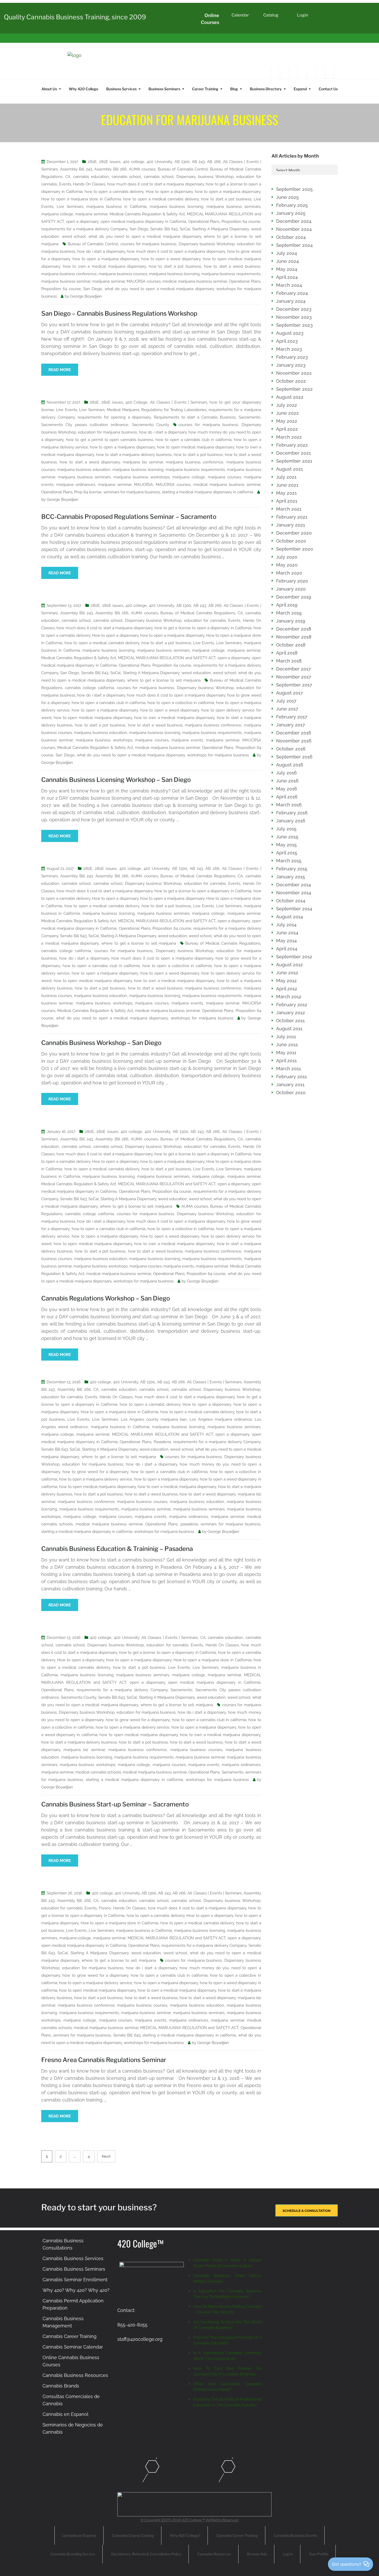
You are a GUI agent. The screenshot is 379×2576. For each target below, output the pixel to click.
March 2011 (289, 1069)
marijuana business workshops (142, 477)
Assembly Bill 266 (110, 169)
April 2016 (287, 797)
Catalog (271, 15)
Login (303, 15)
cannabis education (91, 177)
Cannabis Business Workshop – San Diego (101, 1043)
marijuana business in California (116, 207)
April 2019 (287, 605)
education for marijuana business (107, 432)
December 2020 (294, 533)
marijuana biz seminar (143, 462)
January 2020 (291, 589)
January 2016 (291, 821)
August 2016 (290, 765)
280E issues (110, 162)
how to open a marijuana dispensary (228, 192)
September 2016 (294, 757)
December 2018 (294, 629)
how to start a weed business (232, 266)
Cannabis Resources (214, 2554)
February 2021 (292, 517)
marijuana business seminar (66, 281)
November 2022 (294, 373)
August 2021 (290, 469)
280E (92, 162)
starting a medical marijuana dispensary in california (207, 492)
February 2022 (292, 445)
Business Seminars (164, 89)
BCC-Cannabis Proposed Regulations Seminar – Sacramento (129, 517)
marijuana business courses (123, 274)
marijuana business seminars (233, 207)
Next (106, 2156)
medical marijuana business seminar (195, 281)
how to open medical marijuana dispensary (196, 447)
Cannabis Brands (61, 2386)
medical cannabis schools (98, 1772)
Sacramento (250, 417)
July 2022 (287, 405)
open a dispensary (82, 222)
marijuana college (57, 214)
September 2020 (295, 549)
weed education (196, 673)
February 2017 (292, 717)
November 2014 (294, 893)
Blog (234, 89)
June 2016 (287, 781)
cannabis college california (89, 688)
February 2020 (292, 581)
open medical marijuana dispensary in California (143, 222)
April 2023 (287, 341)
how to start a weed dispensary (90, 462)
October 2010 (291, 1093)
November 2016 (294, 741)
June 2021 (287, 485)
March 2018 (289, 661)
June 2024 (287, 261)
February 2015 (292, 869)
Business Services (121, 89)
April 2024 (287, 277)
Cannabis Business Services (73, 2258)
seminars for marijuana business (132, 492)
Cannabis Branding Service (73, 2554)
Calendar (240, 15)
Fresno (105, 1908)
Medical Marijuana (123, 410)
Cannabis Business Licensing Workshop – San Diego (116, 780)
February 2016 (292, 813)
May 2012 (286, 981)
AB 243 (198, 162)
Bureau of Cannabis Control (183, 169)
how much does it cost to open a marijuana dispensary (176, 251)
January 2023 (291, 365)
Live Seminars (70, 207)
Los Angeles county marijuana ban (154, 1419)
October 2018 (291, 645)
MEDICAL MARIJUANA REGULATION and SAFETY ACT (167, 658)
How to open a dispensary (169, 192)
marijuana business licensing (177, 207)
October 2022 (291, 381)
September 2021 (294, 461)
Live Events (66, 410)
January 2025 (291, 213)
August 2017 (290, 693)
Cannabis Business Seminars (74, 2269)
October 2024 (291, 237)
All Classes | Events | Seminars (179, 402)
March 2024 (289, 285)
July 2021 (286, 477)
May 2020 (287, 565)
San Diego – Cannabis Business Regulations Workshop (119, 313)
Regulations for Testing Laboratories (174, 410)
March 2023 (289, 349)
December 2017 (294, 669)
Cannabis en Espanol (65, 2414)
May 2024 (287, 269)
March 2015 (289, 861)
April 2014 (287, 949)
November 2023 (294, 317)
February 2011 (291, 1077)
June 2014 (287, 933)
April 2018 (287, 653)
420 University (159, 162)
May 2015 (286, 845)
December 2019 (294, 597)
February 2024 (292, 293)
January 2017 (291, 725)
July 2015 (286, 829)
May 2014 (286, 941)
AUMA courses (142, 169)
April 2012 (287, 989)
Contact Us (328, 89)
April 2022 (287, 429)
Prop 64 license (88, 492)
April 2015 (287, 853)
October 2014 (291, 901)
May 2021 (286, 493)
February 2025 (292, 205)
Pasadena (162, 1442)
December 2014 (294, 885)
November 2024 (294, 229)
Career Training (205, 89)
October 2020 (291, 541)
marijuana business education (84, 470)
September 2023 (294, 325)
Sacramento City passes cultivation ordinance (85, 425)
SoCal (185, 229)
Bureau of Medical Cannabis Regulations (198, 613)
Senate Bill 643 (164, 229)
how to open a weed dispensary (171, 259)
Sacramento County (151, 425)
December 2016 (294, 733)
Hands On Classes (89, 184)
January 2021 (291, 525)
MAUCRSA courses (144, 281)
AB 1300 (182, 162)
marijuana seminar (91, 214)
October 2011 (290, 1021)
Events (65, 184)
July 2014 (286, 925)
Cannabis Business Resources (75, 2375)
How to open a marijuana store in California (81, 199)
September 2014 (294, 909)
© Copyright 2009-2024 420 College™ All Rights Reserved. (190, 2520)
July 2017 (286, 701)
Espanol (300, 89)
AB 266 (214, 162)
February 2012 (292, 1005)
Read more (60, 370)
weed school (74, 236)
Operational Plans (204, 222)
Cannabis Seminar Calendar (73, 2347)
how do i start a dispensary (101, 251)
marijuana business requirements (231, 274)
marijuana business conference (69, 274)
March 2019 (289, 613)
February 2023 (292, 357)
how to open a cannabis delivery (114, 192)
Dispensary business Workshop (205, 177)
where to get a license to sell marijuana (164, 680)
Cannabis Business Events (295, 2535)
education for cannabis (205, 620)
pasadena (189, 1524)
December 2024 (294, 221)
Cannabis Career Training (69, 2336)
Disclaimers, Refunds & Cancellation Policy (146, 2554)
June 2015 (287, 837)
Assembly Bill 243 (76, 169)
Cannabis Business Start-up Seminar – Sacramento (115, 1804)
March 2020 (289, 573)
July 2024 (287, 253)
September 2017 (294, 685)
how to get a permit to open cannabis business (110, 440)
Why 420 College (84, 89)
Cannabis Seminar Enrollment (75, 2280)
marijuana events (187, 740)
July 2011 (286, 1037)
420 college (134, 162)
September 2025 (294, 189)
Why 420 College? (185, 2535)
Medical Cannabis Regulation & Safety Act (147, 214)
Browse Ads (257, 2554)
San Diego (139, 229)
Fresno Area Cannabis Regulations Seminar (104, 2060)
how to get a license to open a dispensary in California (203, 628)
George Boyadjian (86, 296)
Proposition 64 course (241, 222)
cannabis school (126, 177)
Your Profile (319, 2554)
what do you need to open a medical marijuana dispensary (145, 236)
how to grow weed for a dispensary (95, 1472)
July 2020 (287, 557)
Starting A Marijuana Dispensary (220, 229)
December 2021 (294, 453)
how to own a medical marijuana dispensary (105, 266)
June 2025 (287, 197)
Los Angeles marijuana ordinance (221, 1419)
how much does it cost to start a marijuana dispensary (156, 184)
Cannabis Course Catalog (133, 2535)
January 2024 (291, 301)
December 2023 (294, 309)
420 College (137, 402)
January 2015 (291, 877)
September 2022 (294, 389)
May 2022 (287, 421)
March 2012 (289, 997)
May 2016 (287, 789)
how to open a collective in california (181, 703)
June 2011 (287, 1045)
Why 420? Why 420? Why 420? (76, 2290)
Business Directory (266, 89)
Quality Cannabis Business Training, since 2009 (75, 17)
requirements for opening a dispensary (114, 417)
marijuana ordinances (76, 485)
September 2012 (294, 957)
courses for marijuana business (148, 244)
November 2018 (294, 637)
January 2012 (291, 1013)
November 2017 (294, 677)
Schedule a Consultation (307, 2211)
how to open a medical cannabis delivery (161, 199)
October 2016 (291, 749)
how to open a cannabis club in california (193, 440)
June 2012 (287, 973)
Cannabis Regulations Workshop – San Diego (106, 1298)
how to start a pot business (226, 199)
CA (68, 177)
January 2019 (291, 621)
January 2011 (290, 1085)
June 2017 (287, 709)
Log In (288, 2554)
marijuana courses (224, 477)
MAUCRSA (143, 485)
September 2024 (294, 245)
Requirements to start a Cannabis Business (195, 417)
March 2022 (289, 437)
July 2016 (286, 773)
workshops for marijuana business (218, 755)
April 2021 (287, 501)
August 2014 (290, 917)
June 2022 (287, 413)
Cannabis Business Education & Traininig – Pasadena (117, 1549)
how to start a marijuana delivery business (134, 455)
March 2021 (289, 509)
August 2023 (290, 333)
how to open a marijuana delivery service (96, 1479)
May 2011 (286, 1053)
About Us (49, 89)
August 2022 (290, 397)
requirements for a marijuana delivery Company (84, 229)
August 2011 (289, 1029)
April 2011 (286, 1061)
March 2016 (289, 805)
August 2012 (290, 965)
